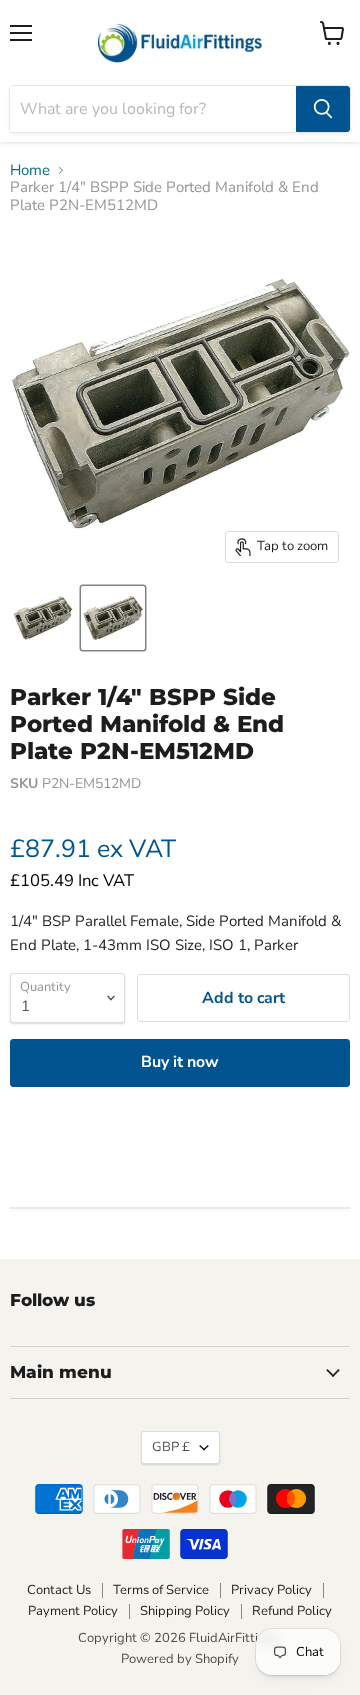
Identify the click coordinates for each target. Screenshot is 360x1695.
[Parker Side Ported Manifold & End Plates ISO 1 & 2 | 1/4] (43, 618)
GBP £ (171, 1447)
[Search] (323, 109)
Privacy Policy (271, 1590)
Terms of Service (161, 1590)
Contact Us (59, 1590)
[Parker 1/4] (113, 618)
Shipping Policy (185, 1611)
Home (30, 170)
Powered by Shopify (180, 1659)
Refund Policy (292, 1611)
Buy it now (180, 1062)
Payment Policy (73, 1611)
